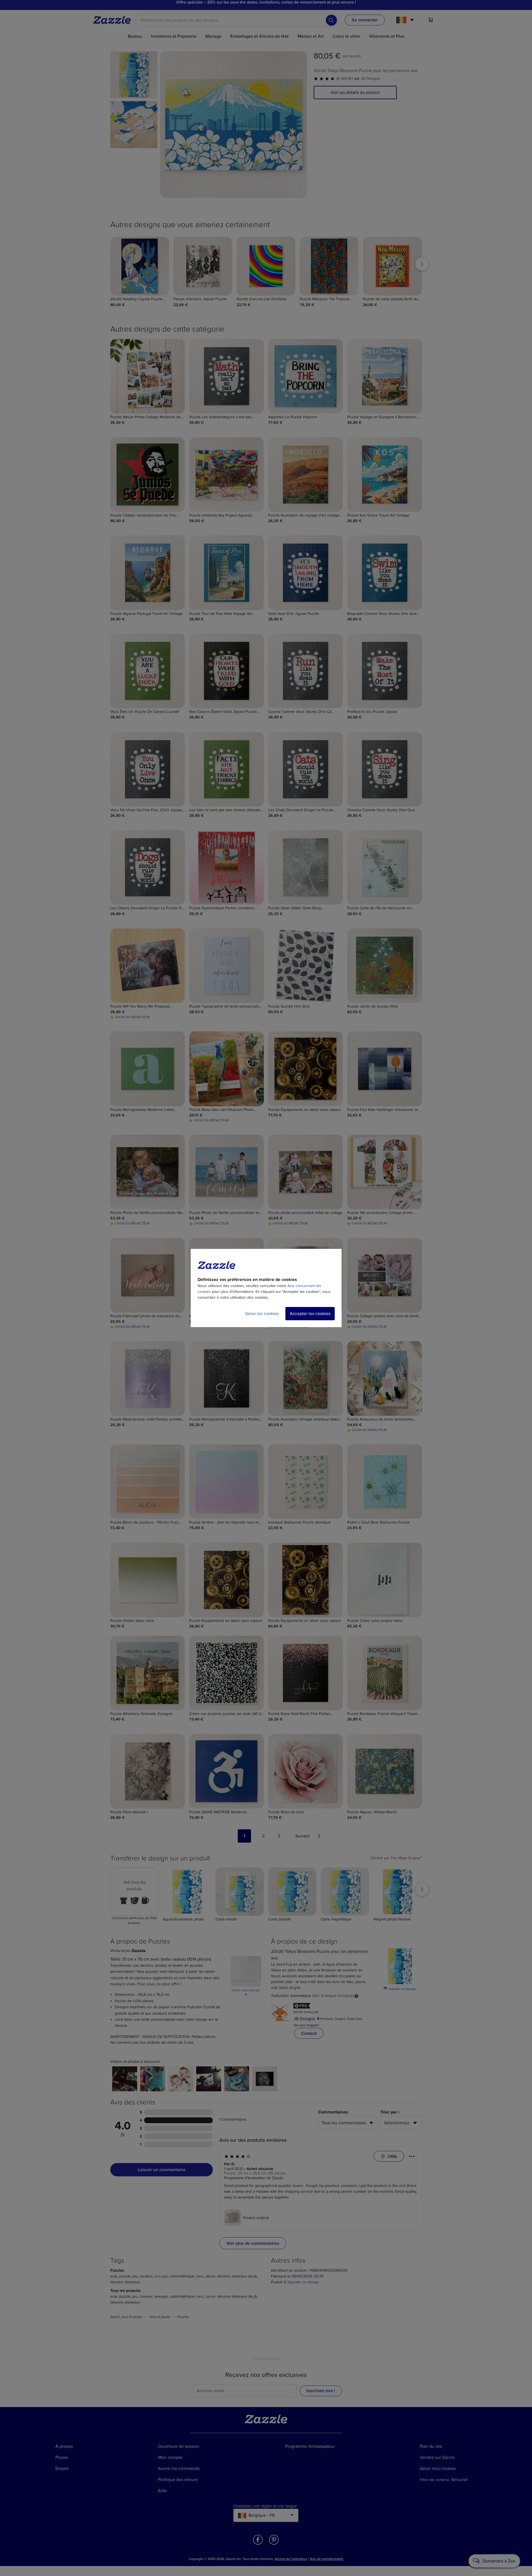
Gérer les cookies (262, 1314)
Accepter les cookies (310, 1314)
